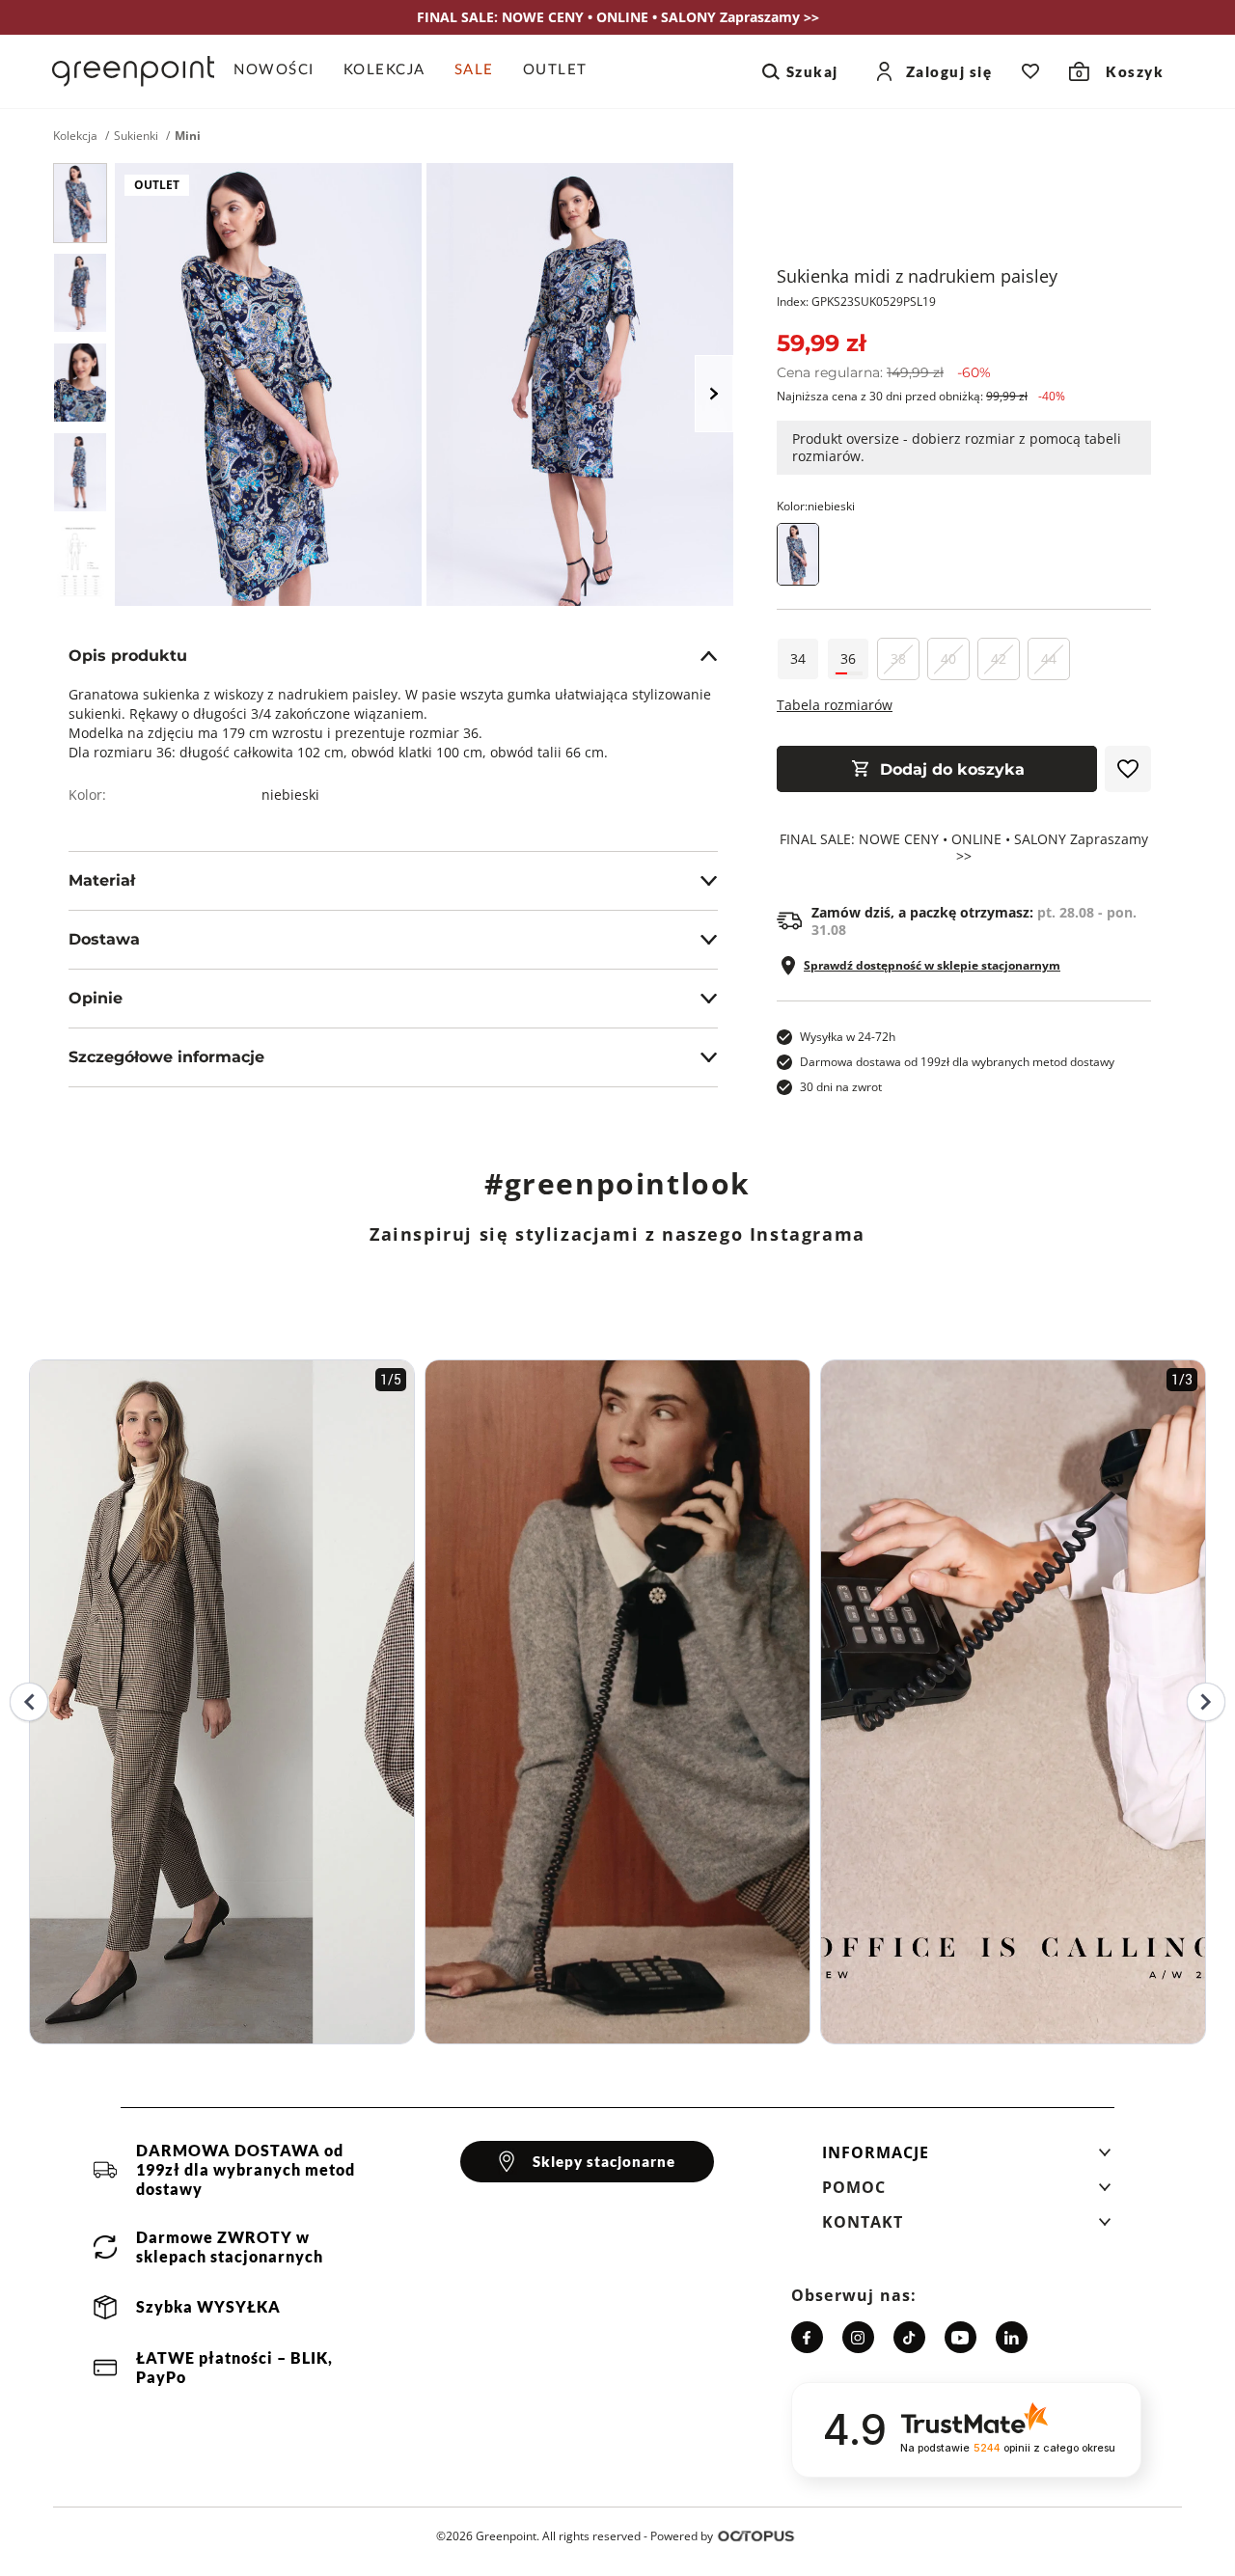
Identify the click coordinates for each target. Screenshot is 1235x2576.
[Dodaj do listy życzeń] (1128, 769)
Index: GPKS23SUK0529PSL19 (856, 301)
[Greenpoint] (133, 71)
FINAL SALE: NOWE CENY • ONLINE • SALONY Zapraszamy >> (964, 848)
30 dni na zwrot (841, 1087)
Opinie (96, 998)
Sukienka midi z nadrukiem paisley (917, 276)
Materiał (102, 880)
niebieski (290, 795)
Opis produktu (128, 656)
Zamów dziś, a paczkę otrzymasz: (974, 921)
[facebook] (807, 2337)
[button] (967, 2158)
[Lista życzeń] (1030, 71)
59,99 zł (821, 343)
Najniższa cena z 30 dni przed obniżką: (921, 396)
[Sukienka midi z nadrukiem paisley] (80, 203)
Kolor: (816, 506)
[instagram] (858, 2337)
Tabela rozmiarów (835, 705)
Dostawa (104, 939)
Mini (188, 136)
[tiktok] (909, 2337)
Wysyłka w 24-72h (848, 1037)
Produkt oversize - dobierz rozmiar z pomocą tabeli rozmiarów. (957, 447)
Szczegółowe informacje (166, 1057)
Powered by (682, 2536)
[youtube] (961, 2337)
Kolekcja (75, 136)
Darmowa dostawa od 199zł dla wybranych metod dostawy (957, 1062)
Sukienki (136, 136)
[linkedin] (1012, 2337)
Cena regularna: (884, 372)
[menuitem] (281, 71)
